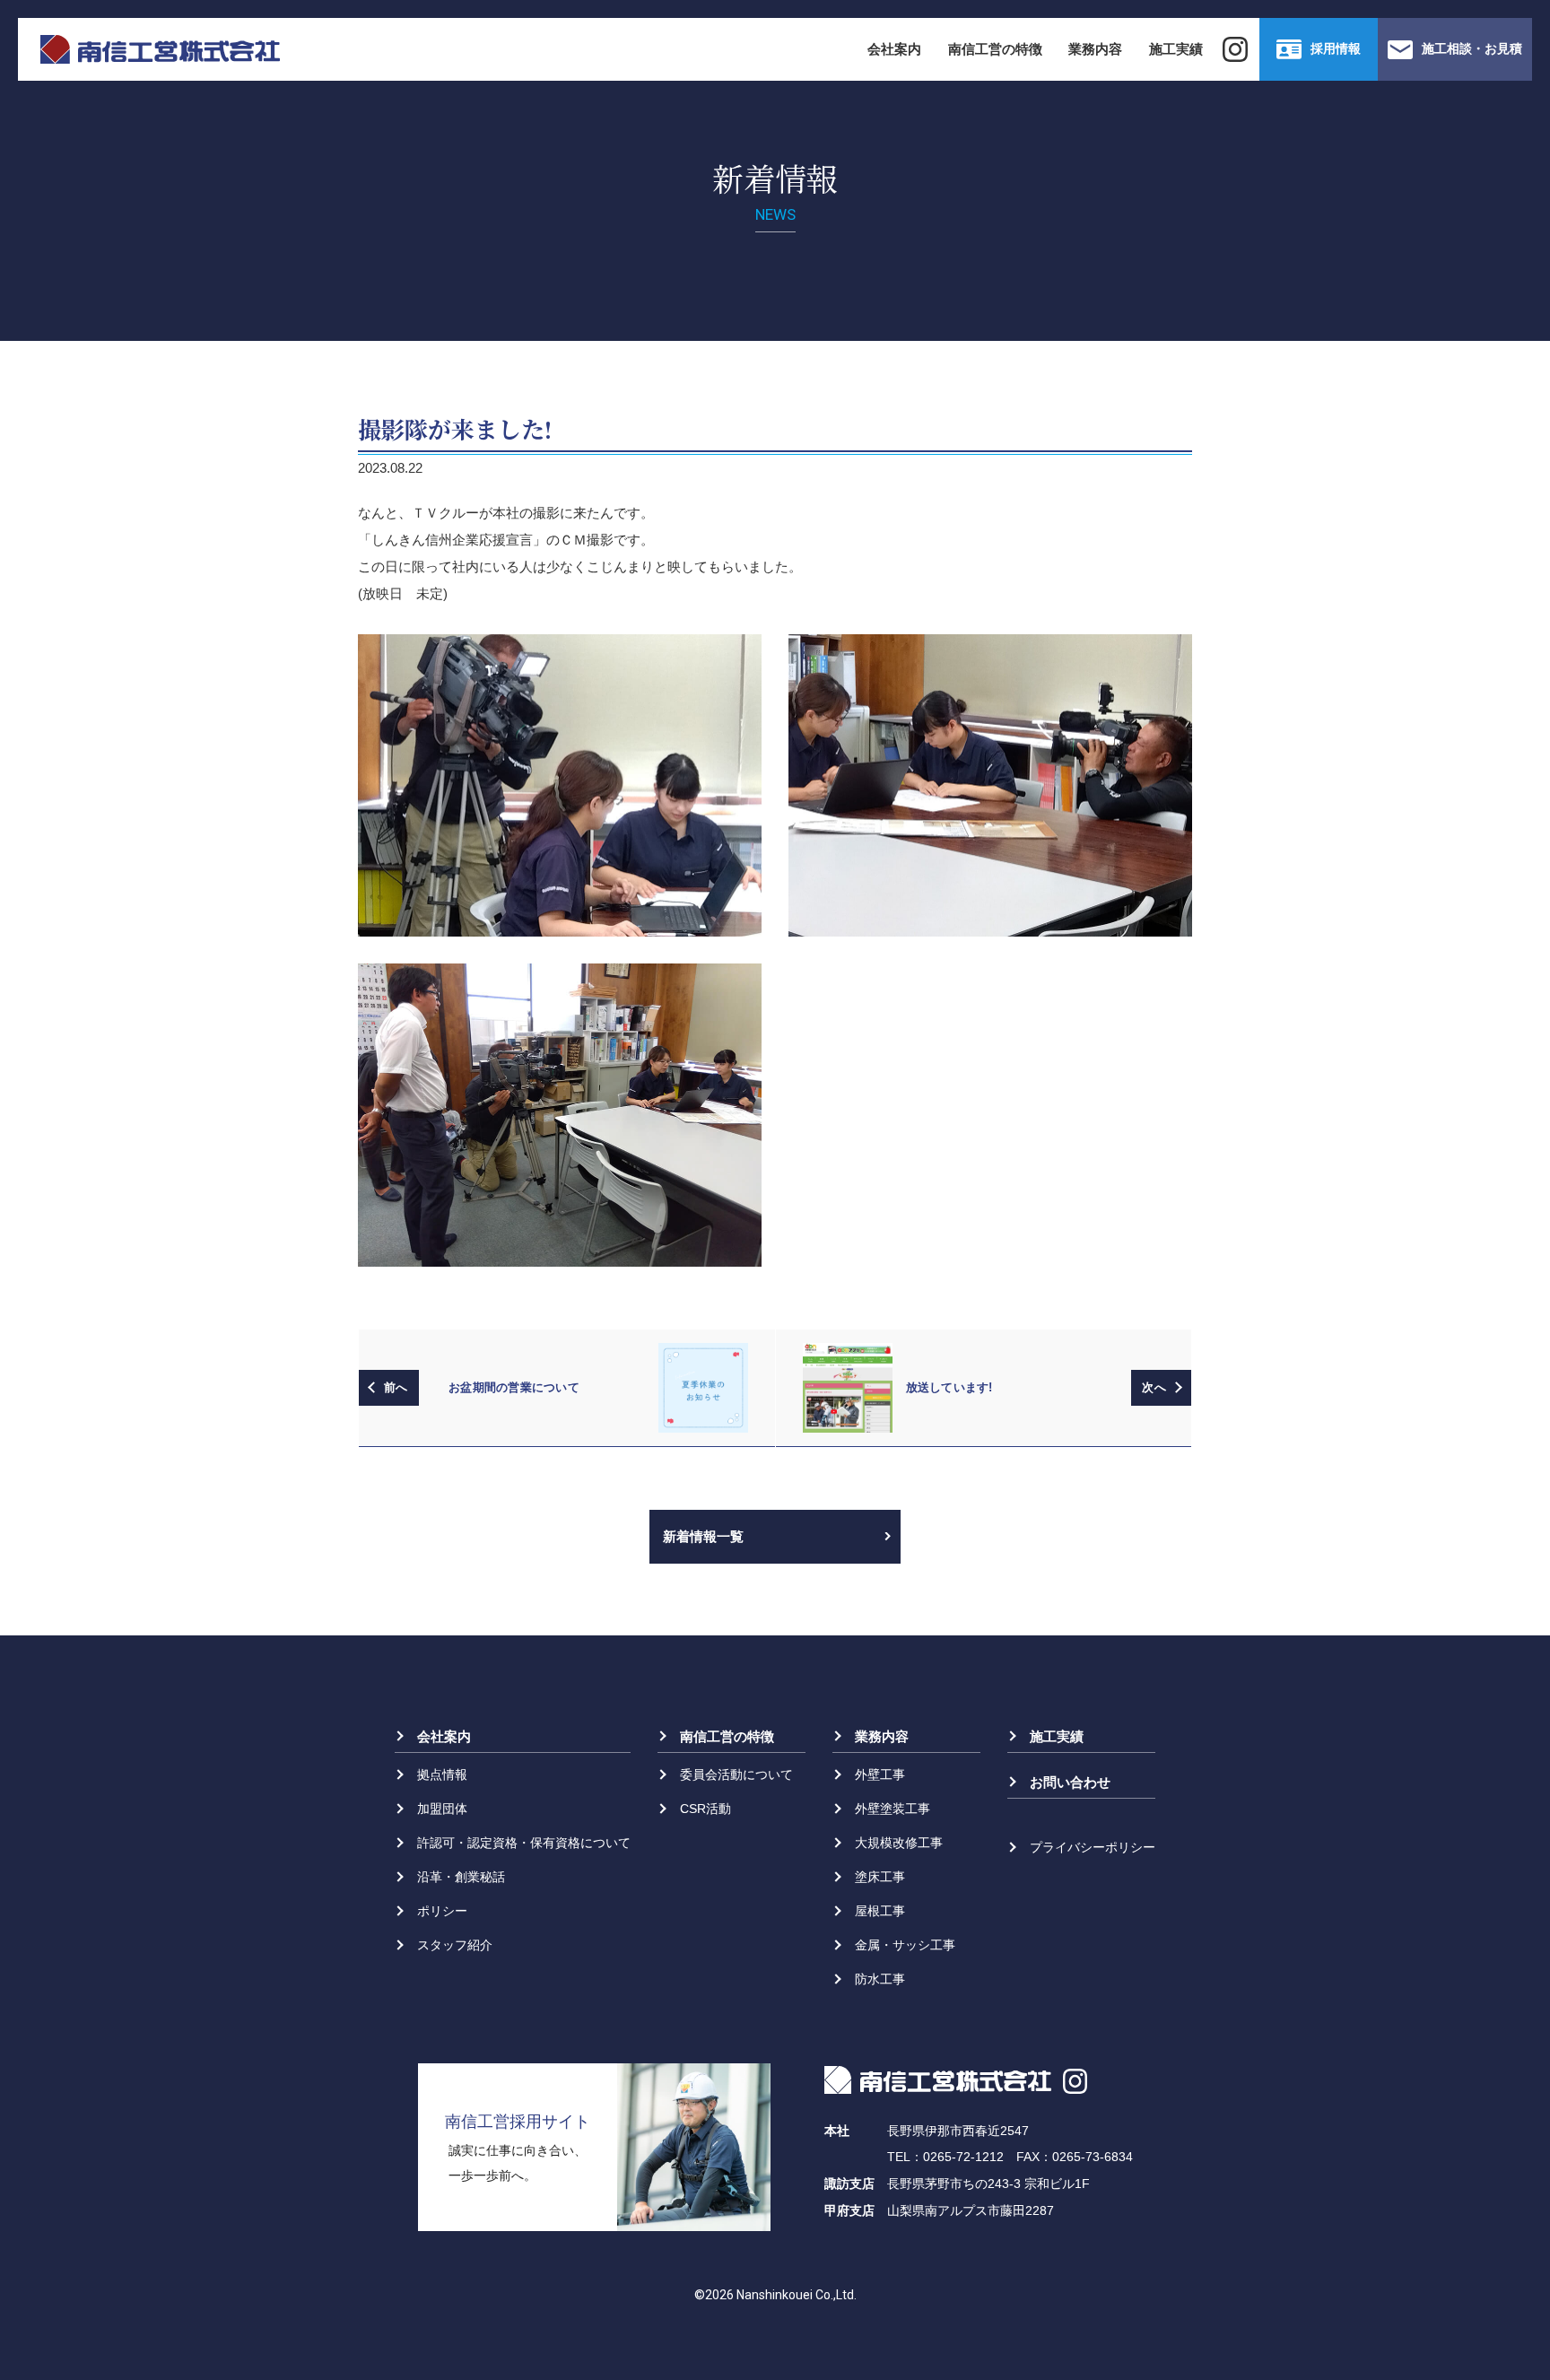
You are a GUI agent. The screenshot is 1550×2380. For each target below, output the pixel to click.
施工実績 (1176, 49)
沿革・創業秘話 (461, 1877)
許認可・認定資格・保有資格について (524, 1843)
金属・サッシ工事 (905, 1945)
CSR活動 (705, 1809)
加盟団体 (442, 1809)
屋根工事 (880, 1911)
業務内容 (1095, 49)
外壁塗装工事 (893, 1809)
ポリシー (442, 1911)
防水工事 (880, 1979)
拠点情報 (442, 1774)
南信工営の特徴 (995, 49)
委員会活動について (736, 1774)
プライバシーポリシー (1093, 1847)
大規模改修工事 (899, 1843)
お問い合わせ (1070, 1782)
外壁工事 (880, 1774)
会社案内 (894, 49)
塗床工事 (880, 1877)
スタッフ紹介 (455, 1945)
